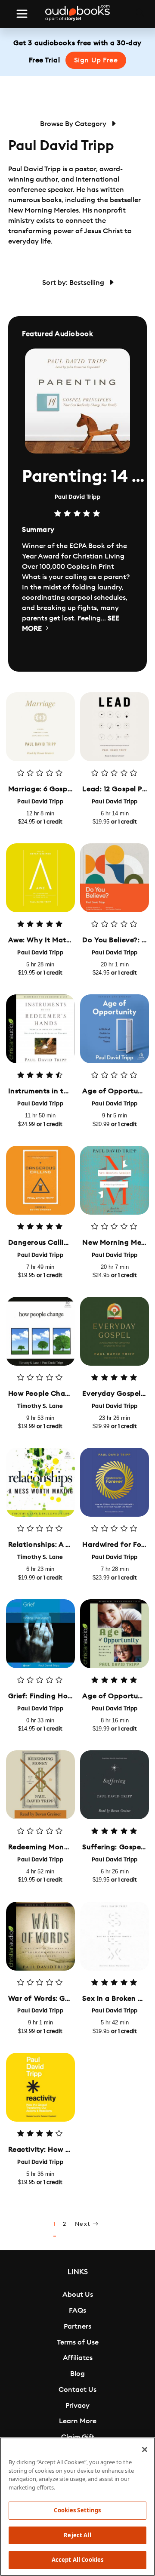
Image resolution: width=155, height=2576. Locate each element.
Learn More (78, 2421)
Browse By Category (74, 124)
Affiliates (78, 2358)
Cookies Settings (77, 2510)
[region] (77, 2507)
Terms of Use (78, 2342)
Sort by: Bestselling (74, 283)
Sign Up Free (96, 60)
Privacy (77, 2406)
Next (84, 2224)
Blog (77, 2374)
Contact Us (77, 2390)
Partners (77, 2326)
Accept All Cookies (77, 2560)
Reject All (77, 2535)
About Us (78, 2295)
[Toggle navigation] (22, 14)
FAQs (77, 2311)
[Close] (145, 2450)
